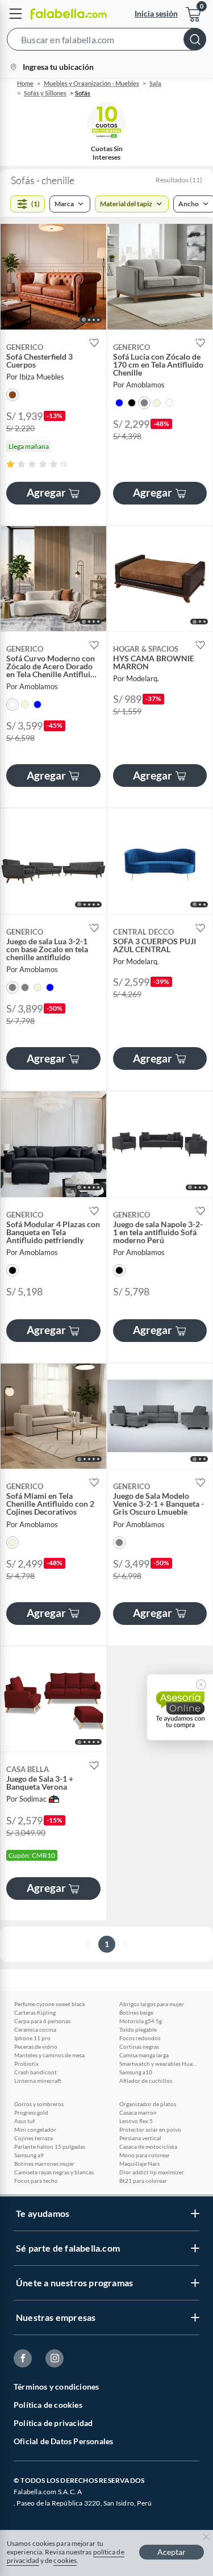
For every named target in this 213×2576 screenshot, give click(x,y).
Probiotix (26, 2064)
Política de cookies (48, 2405)
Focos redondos (140, 2038)
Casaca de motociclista (148, 2146)
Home (25, 83)
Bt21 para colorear (143, 2181)
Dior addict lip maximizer (152, 2172)
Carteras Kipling (35, 2012)
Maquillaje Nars (139, 2164)
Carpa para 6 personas (42, 2021)
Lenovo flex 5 (136, 2121)
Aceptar (172, 2552)
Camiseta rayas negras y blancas (54, 2172)
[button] (106, 41)
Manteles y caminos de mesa (49, 2055)
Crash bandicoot (35, 2072)
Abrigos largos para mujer (152, 2004)
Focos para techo (36, 2181)
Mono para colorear (145, 2155)
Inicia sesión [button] (156, 13)
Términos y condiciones (56, 2387)
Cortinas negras (139, 2046)
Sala (155, 83)
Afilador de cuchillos (146, 2081)
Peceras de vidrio (36, 2046)
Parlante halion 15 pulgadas (50, 2146)
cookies (65, 2560)
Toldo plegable (138, 2029)
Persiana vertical (140, 2138)
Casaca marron (138, 2112)
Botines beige (136, 2012)
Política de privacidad (53, 2423)
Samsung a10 (136, 2072)
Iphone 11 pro (32, 2038)
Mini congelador (35, 2129)
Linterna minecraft (38, 2081)
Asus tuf (24, 2121)
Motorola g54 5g (141, 2021)
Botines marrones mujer (44, 2164)
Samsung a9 (29, 2155)
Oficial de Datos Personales (63, 2441)
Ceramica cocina (35, 2029)
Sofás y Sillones (45, 93)
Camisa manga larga (144, 2055)
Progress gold (31, 2112)
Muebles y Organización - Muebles (91, 83)
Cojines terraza (34, 2138)
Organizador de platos (148, 2104)
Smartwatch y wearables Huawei (159, 2064)
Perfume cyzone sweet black (50, 2004)
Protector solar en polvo (150, 2129)
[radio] (11, 464)
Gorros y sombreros (39, 2104)
